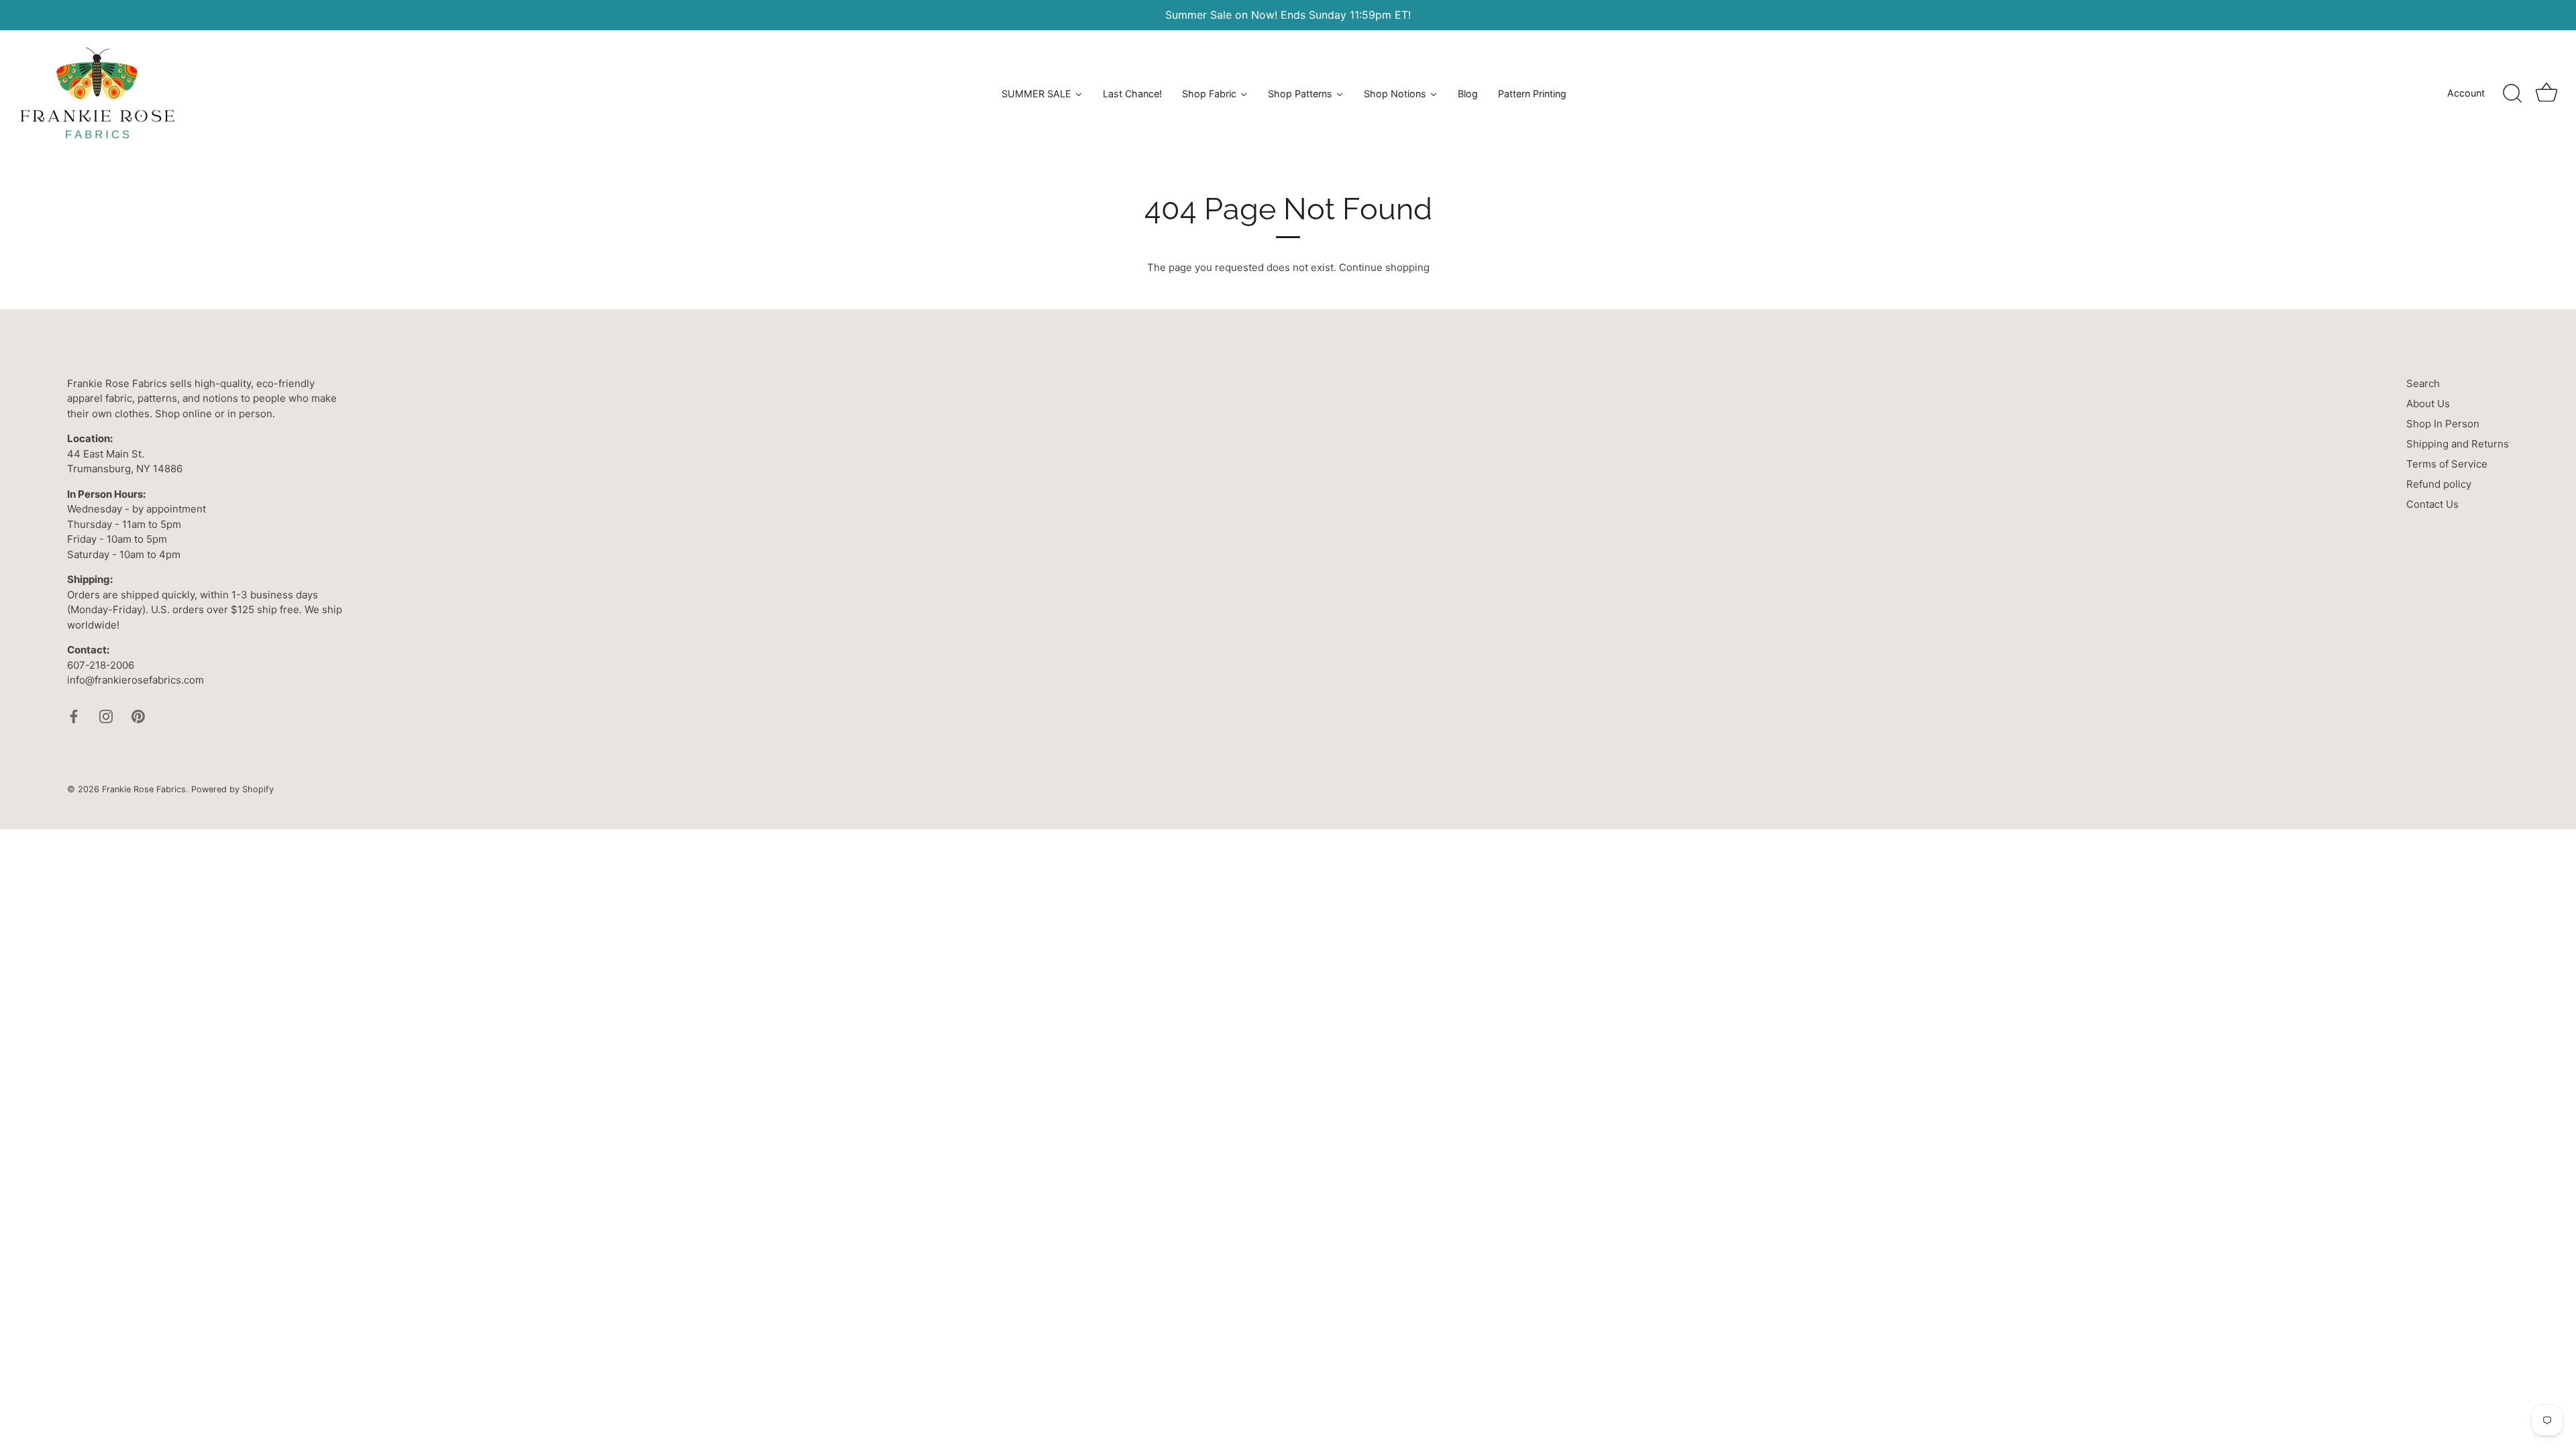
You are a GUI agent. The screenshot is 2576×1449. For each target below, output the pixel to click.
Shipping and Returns (2458, 444)
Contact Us (2432, 504)
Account (2466, 93)
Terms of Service (2447, 464)
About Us (2428, 404)
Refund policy (2439, 484)
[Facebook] (74, 715)
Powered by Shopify (232, 789)
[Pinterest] (138, 715)
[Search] (2512, 94)
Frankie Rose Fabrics (144, 789)
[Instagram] (106, 715)
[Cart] (2546, 94)
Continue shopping (1384, 267)
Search (2423, 383)
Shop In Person (2443, 424)
